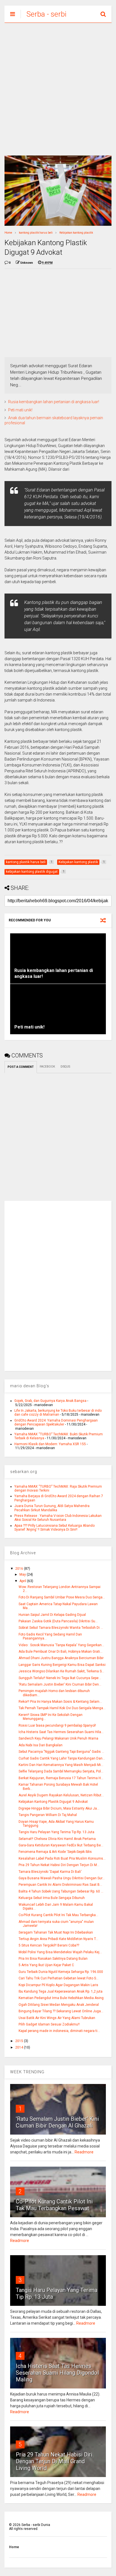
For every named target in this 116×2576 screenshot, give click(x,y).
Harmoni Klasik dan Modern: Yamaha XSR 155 (50, 1444)
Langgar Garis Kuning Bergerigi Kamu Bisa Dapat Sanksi (62, 1665)
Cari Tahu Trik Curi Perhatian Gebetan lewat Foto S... (59, 1978)
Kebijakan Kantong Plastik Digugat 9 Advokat (53, 1802)
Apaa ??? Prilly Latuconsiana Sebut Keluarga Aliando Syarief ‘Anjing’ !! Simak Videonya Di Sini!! (54, 1528)
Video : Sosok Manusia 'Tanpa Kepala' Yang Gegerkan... (61, 1645)
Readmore (84, 2152)
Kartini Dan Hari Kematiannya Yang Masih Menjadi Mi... (61, 1765)
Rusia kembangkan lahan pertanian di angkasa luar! (54, 402)
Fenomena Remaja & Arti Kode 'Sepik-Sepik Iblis (55, 1852)
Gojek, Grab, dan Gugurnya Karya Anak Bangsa (50, 1401)
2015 (20, 2041)
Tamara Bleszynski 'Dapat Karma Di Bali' (50, 1872)
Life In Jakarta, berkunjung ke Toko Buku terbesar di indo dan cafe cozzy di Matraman (58, 1413)
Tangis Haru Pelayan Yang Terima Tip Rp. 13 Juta (56, 1832)
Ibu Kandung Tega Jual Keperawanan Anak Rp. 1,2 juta (61, 1991)
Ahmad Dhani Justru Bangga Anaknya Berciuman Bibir (61, 1658)
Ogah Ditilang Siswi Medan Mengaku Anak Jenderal (59, 2005)
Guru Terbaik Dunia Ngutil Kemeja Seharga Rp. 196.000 (61, 1972)
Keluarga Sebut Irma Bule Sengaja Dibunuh (52, 1898)
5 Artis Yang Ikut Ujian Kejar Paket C (46, 1965)
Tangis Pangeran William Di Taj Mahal (48, 1815)
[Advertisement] (58, 89)
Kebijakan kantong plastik (76, 233)
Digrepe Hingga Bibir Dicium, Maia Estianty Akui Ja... (59, 1808)
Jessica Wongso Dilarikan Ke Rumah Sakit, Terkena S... (61, 1671)
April (23, 1581)
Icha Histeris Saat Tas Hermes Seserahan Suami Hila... (61, 1732)
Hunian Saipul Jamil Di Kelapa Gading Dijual (52, 1615)
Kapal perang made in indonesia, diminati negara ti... (59, 2031)
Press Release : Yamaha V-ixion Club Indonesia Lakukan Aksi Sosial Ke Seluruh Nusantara (58, 1518)
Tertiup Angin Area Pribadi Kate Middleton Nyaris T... (58, 1939)
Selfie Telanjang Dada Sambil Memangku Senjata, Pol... (61, 1771)
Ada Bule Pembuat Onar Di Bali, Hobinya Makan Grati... (61, 1652)
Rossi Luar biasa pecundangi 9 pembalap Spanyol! (57, 1725)
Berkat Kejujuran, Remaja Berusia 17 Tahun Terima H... (61, 1778)
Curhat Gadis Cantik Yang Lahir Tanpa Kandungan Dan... (62, 1758)
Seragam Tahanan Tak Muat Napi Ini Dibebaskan (56, 1932)
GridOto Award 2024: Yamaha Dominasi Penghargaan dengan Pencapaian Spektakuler (56, 1422)
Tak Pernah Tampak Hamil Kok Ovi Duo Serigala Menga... (62, 1708)
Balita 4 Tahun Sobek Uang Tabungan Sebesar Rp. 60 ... (61, 1891)
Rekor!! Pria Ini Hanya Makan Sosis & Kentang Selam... (60, 1702)
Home (8, 233)
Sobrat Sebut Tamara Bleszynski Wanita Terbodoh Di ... (61, 1628)
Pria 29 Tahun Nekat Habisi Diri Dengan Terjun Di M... (59, 1865)
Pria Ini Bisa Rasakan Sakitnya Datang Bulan (53, 1959)
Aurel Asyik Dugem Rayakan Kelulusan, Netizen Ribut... (61, 1795)
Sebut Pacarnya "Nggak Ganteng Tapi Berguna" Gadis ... (61, 1752)
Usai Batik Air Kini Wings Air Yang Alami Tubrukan (57, 2018)
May (23, 1575)
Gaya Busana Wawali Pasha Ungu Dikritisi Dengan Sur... (62, 1878)
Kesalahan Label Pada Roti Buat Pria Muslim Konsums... (62, 1858)
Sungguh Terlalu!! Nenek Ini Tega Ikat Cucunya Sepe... (60, 1678)
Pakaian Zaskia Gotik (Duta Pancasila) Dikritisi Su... (58, 1621)
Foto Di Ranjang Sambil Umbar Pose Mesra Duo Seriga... (62, 1597)
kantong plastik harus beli (36, 233)
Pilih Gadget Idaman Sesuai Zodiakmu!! (49, 2024)
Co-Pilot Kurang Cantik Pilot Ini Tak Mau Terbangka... (58, 1915)
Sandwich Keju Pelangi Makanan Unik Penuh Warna (58, 1738)
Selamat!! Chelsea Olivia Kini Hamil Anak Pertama (57, 1839)
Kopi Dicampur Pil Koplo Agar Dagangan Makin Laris (58, 1985)
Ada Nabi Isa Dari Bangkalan (41, 1745)
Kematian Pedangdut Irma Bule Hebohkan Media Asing (61, 1998)
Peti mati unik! (20, 410)
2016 (20, 1569)
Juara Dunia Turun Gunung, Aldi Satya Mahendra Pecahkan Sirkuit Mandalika (52, 1508)
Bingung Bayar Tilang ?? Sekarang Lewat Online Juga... (61, 2011)
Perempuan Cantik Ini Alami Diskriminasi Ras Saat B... (60, 1885)
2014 (20, 2047)
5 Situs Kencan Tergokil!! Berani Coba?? (49, 1945)
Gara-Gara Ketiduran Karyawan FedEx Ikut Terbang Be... (61, 1845)
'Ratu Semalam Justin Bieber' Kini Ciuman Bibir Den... (60, 1684)
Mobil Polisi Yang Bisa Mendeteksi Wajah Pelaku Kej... (60, 1952)
